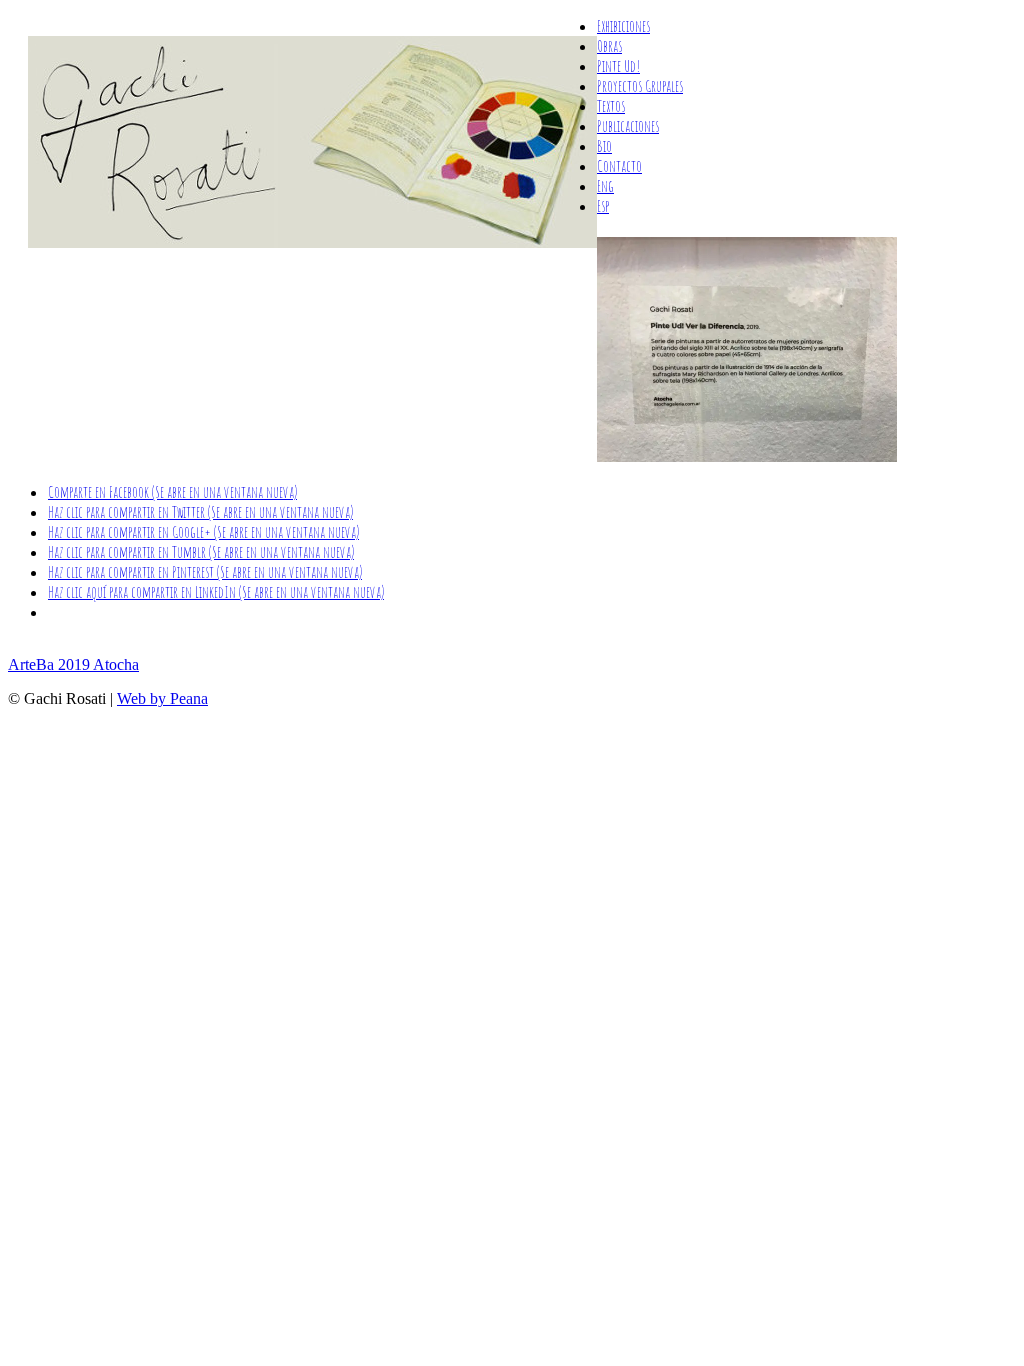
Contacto (619, 166)
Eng (605, 186)
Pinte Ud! (618, 66)
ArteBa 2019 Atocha (73, 664)
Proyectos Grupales (640, 86)
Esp (603, 206)
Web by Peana (162, 698)
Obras (609, 46)
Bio (604, 146)
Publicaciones (628, 126)
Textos (611, 106)
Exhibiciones (623, 26)
